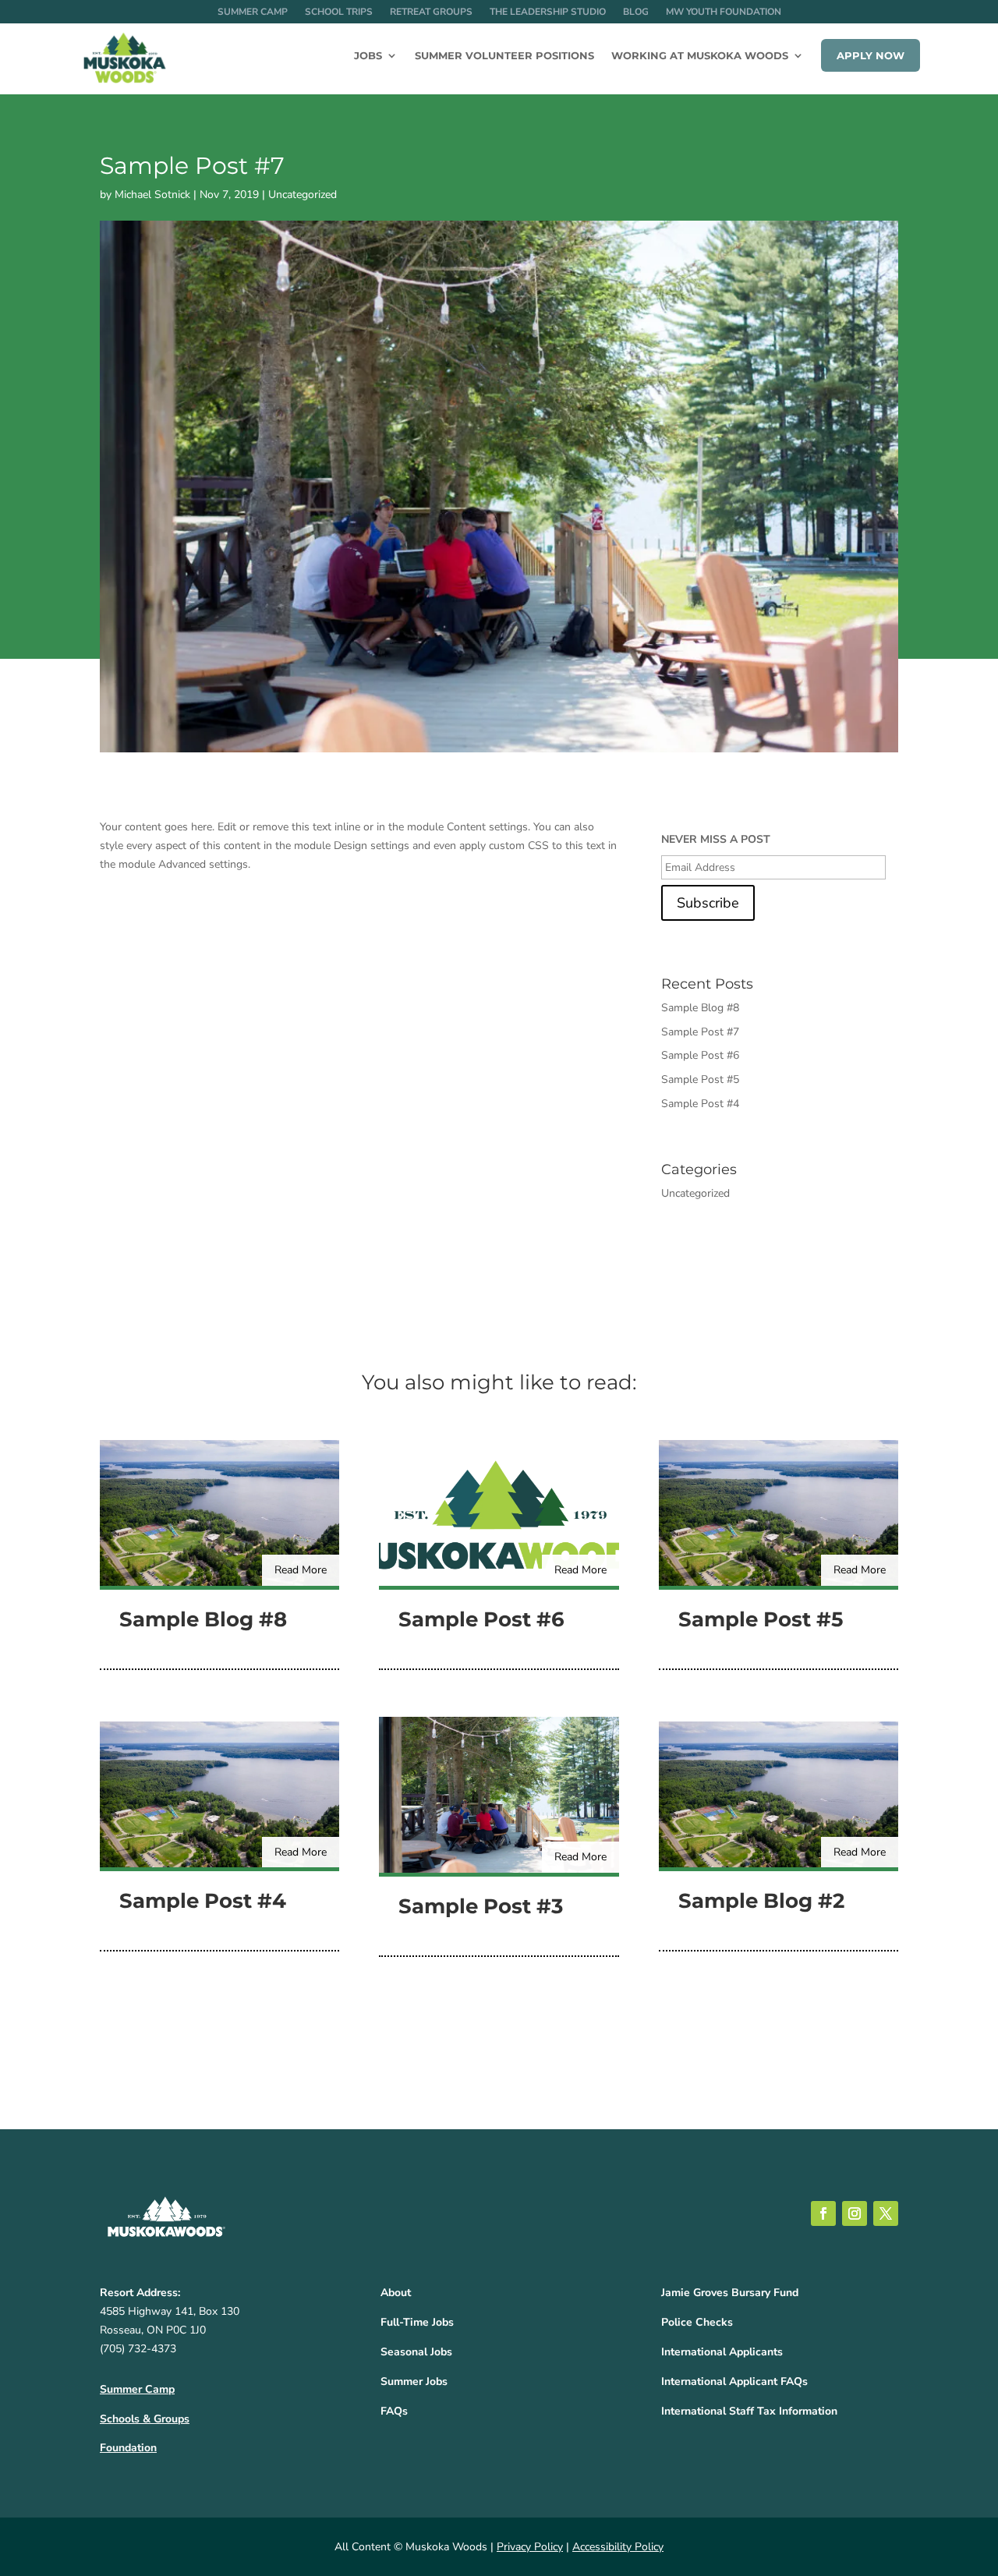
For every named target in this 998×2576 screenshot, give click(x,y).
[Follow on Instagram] (855, 2213)
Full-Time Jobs (417, 2322)
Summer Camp (253, 12)
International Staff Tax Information (749, 2411)
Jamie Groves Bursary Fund (730, 2293)
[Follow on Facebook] (823, 2213)
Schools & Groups (145, 2419)
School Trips (339, 12)
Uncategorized (303, 195)
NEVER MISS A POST (716, 840)
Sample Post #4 (700, 1104)
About (396, 2293)
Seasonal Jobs (416, 2352)
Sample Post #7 (700, 1032)
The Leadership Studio (548, 12)
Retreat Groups (431, 12)
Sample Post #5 (700, 1079)
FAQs (394, 2411)
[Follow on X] (886, 2213)
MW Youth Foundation (724, 12)
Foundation (128, 2448)
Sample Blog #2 (761, 1901)
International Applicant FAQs (734, 2381)
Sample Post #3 (481, 1906)
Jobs (368, 56)
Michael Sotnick (152, 195)
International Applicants (722, 2352)
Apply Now (871, 55)
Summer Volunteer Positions (504, 56)
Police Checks (697, 2322)
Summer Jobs (414, 2381)
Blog (636, 12)
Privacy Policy (530, 2547)
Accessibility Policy (618, 2547)
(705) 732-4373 (138, 2349)
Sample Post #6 (700, 1055)
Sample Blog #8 (700, 1008)
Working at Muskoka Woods (700, 56)
